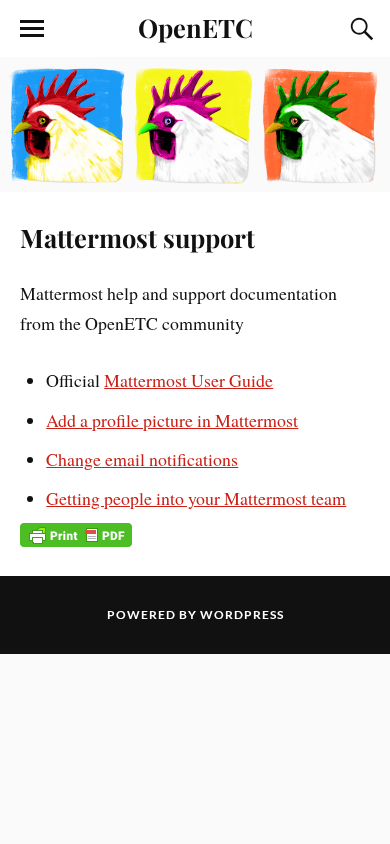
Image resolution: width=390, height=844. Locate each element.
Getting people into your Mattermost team (196, 498)
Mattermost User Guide (188, 380)
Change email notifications (142, 459)
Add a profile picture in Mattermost (172, 420)
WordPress (242, 614)
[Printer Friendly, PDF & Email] (76, 534)
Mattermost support (137, 237)
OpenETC (195, 27)
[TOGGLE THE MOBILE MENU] (32, 29)
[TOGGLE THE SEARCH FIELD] (359, 29)
